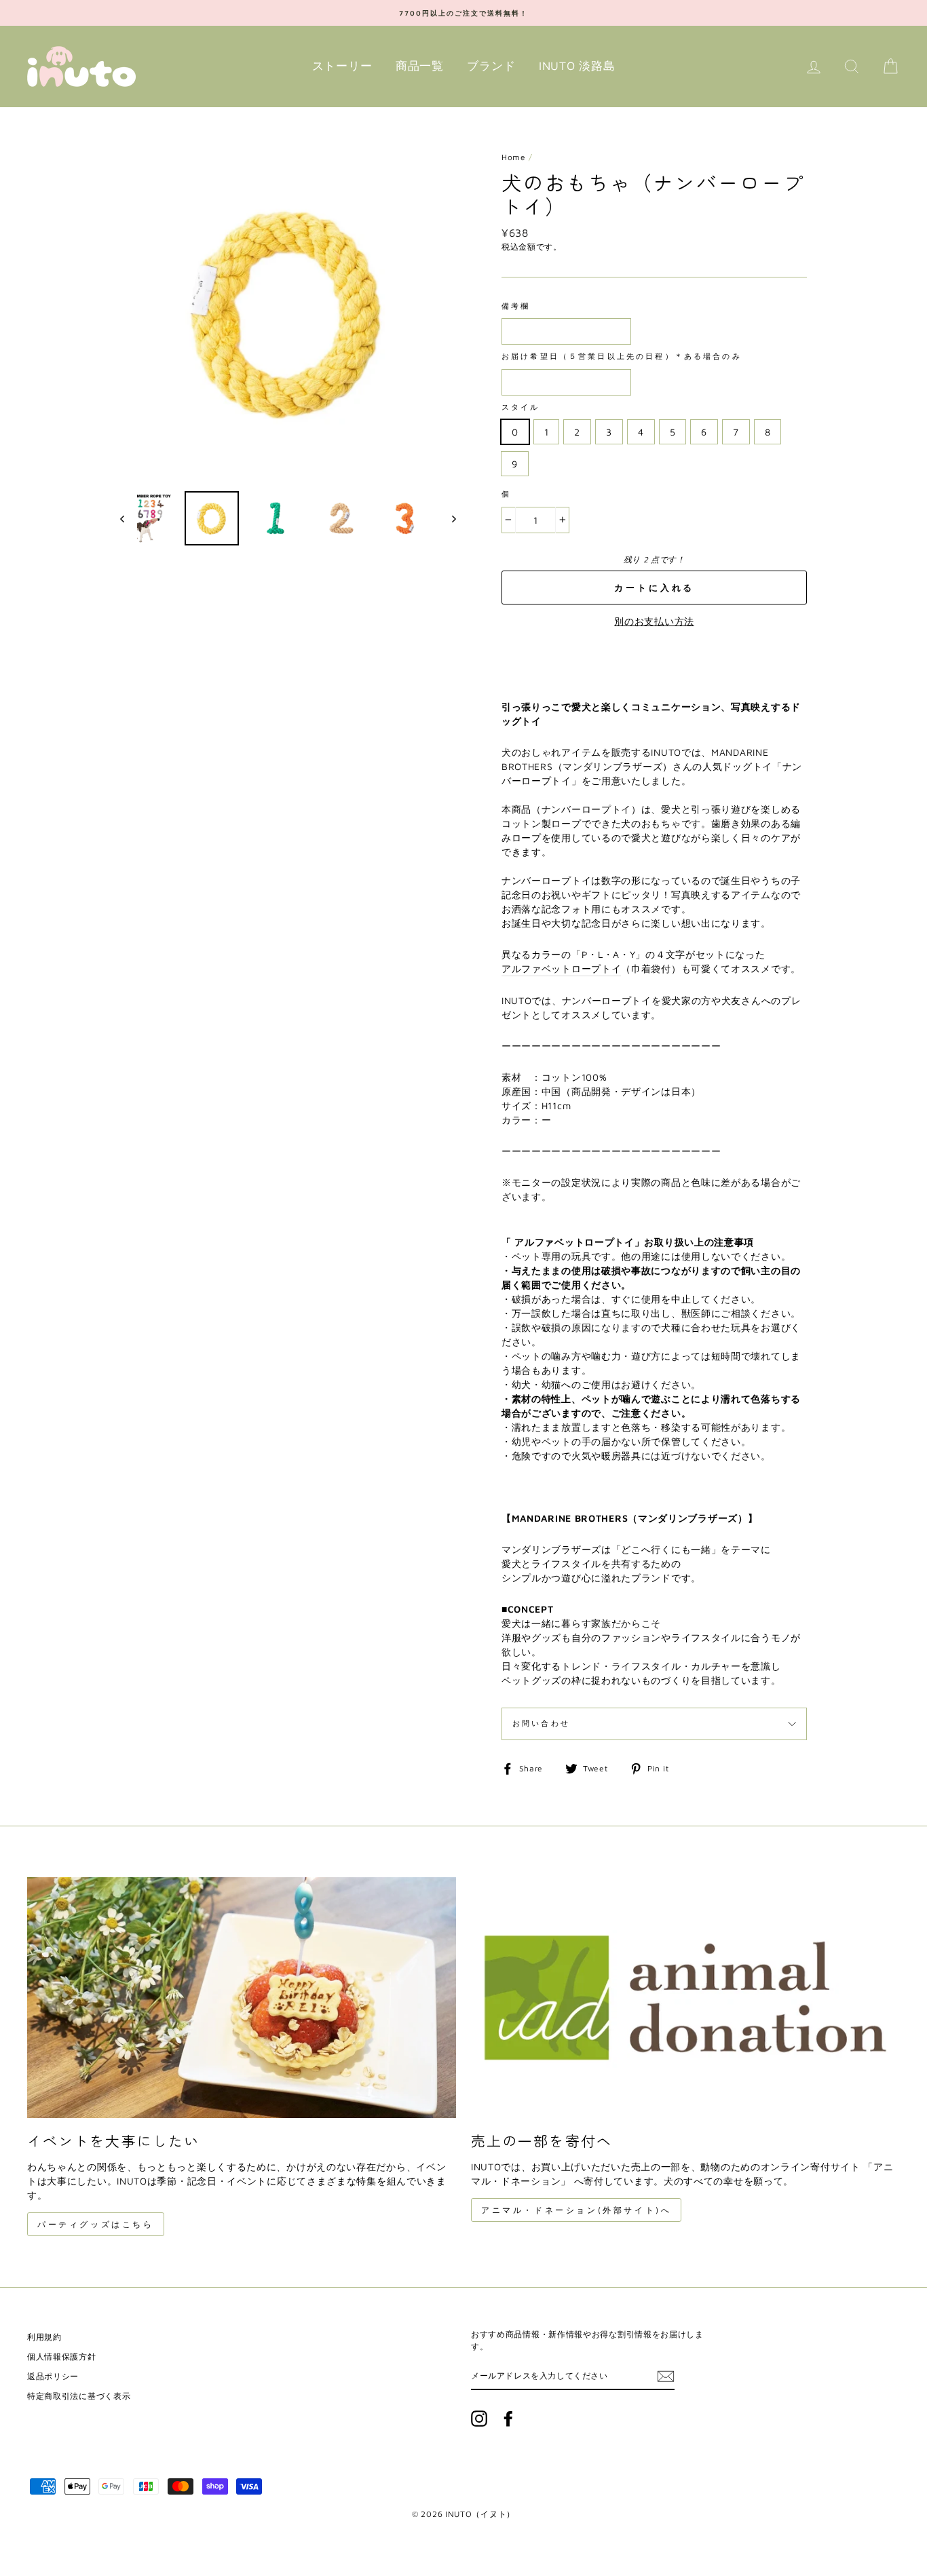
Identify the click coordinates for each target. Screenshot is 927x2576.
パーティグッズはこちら (96, 2224)
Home (514, 157)
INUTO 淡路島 (577, 66)
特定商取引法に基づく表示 (79, 2396)
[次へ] (448, 518)
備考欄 (516, 306)
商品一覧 (420, 66)
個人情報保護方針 (62, 2357)
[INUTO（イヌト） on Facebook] (508, 2419)
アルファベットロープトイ (561, 968)
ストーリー (342, 66)
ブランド (491, 66)
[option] (463, 13)
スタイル (521, 407)
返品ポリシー (53, 2376)
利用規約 (44, 2337)
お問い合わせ (541, 1723)
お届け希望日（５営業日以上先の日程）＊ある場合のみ (622, 356)
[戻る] (129, 518)
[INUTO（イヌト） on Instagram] (479, 2419)
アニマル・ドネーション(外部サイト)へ (576, 2210)
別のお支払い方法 (654, 621)
